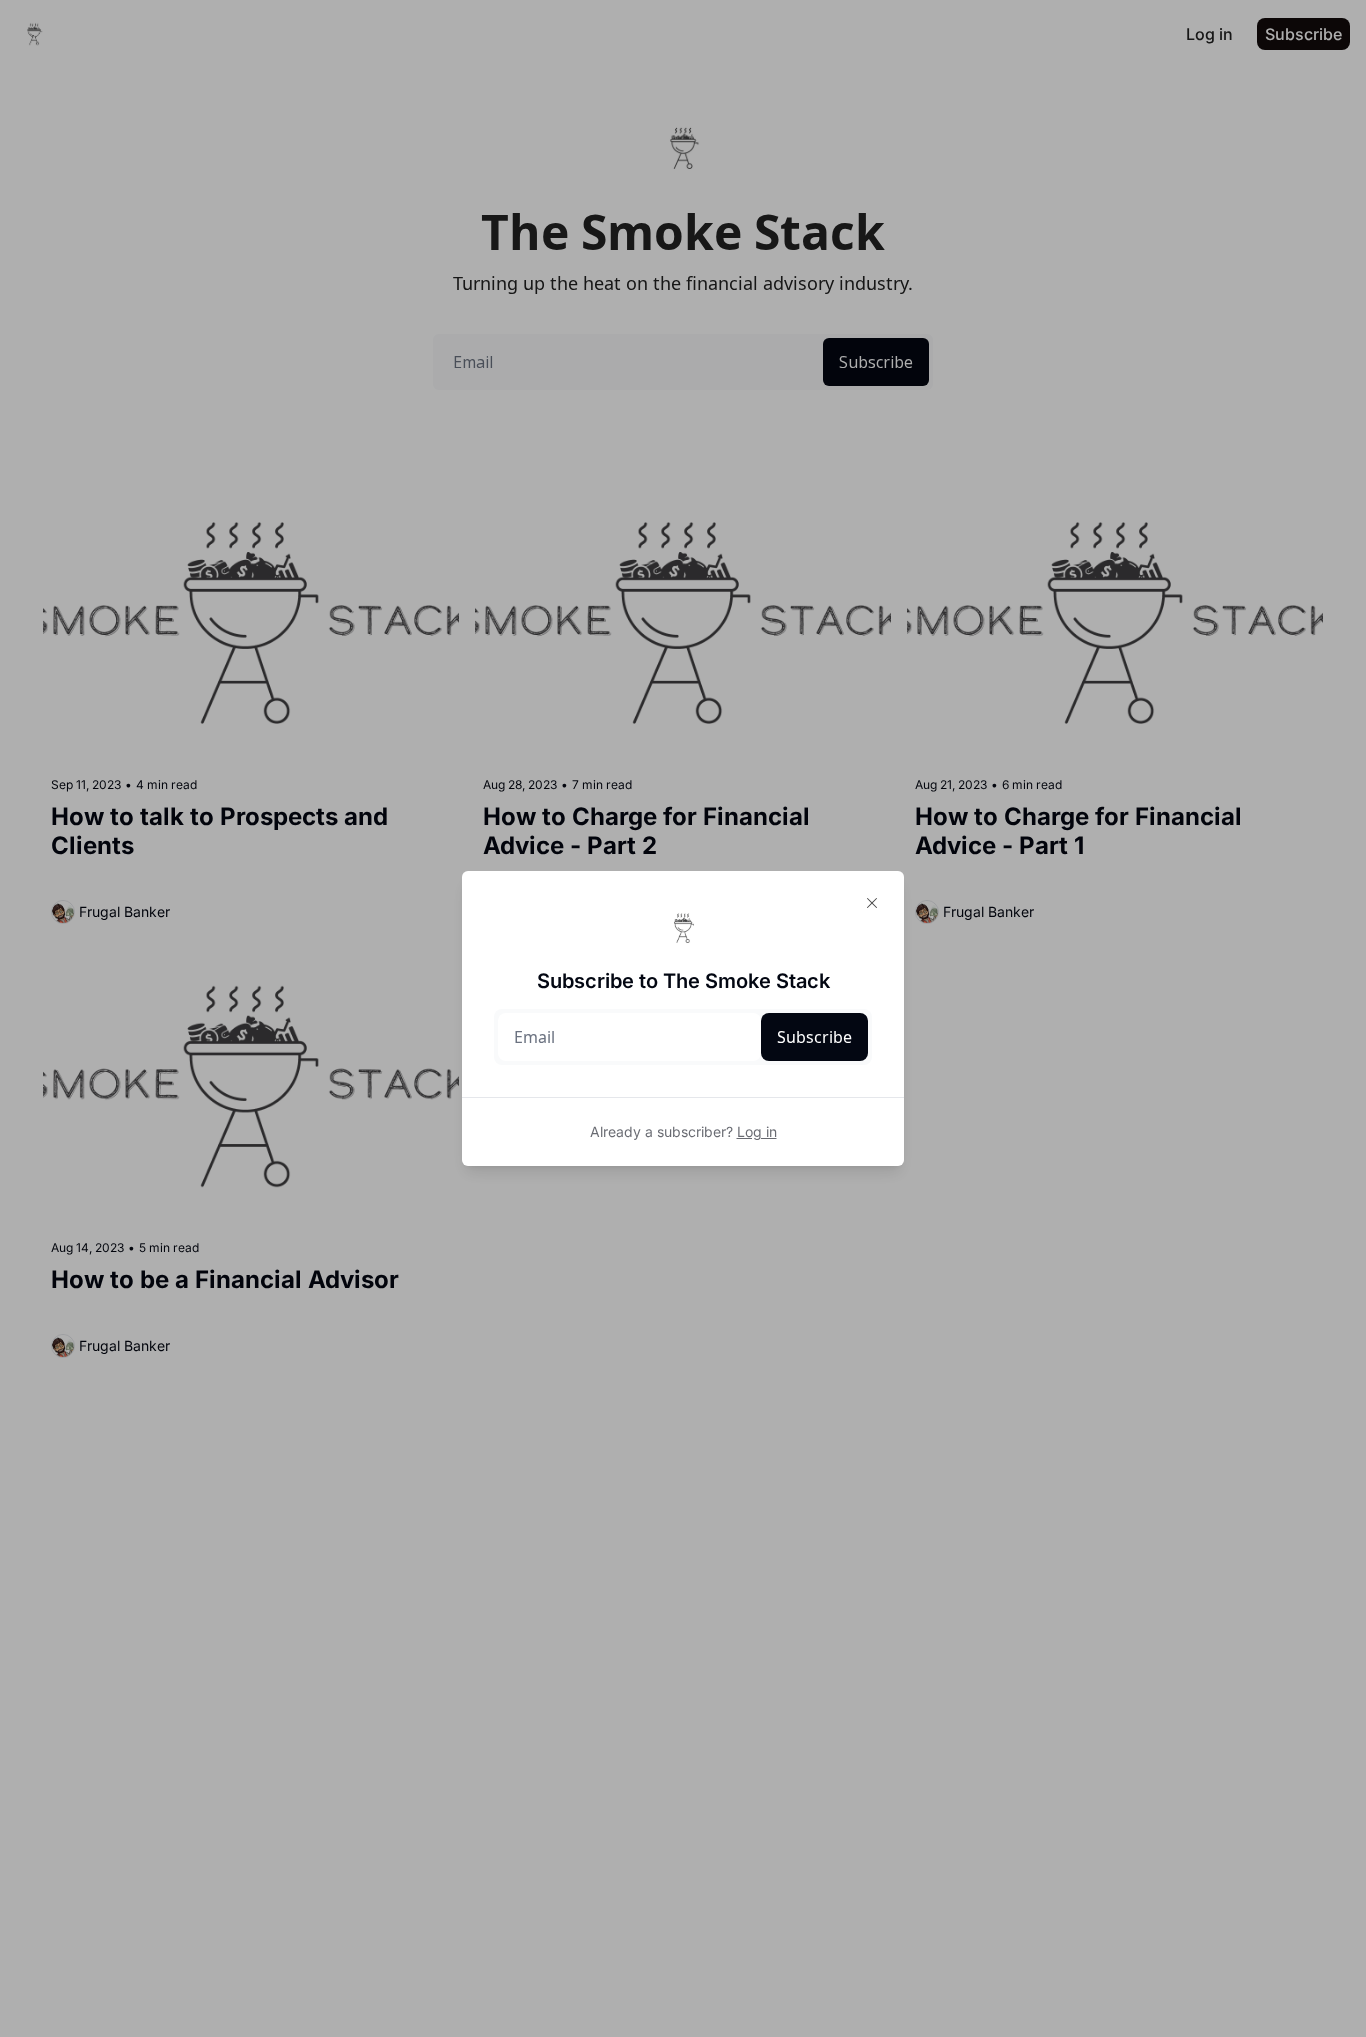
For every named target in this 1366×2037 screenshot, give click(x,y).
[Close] (872, 903)
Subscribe (814, 1037)
